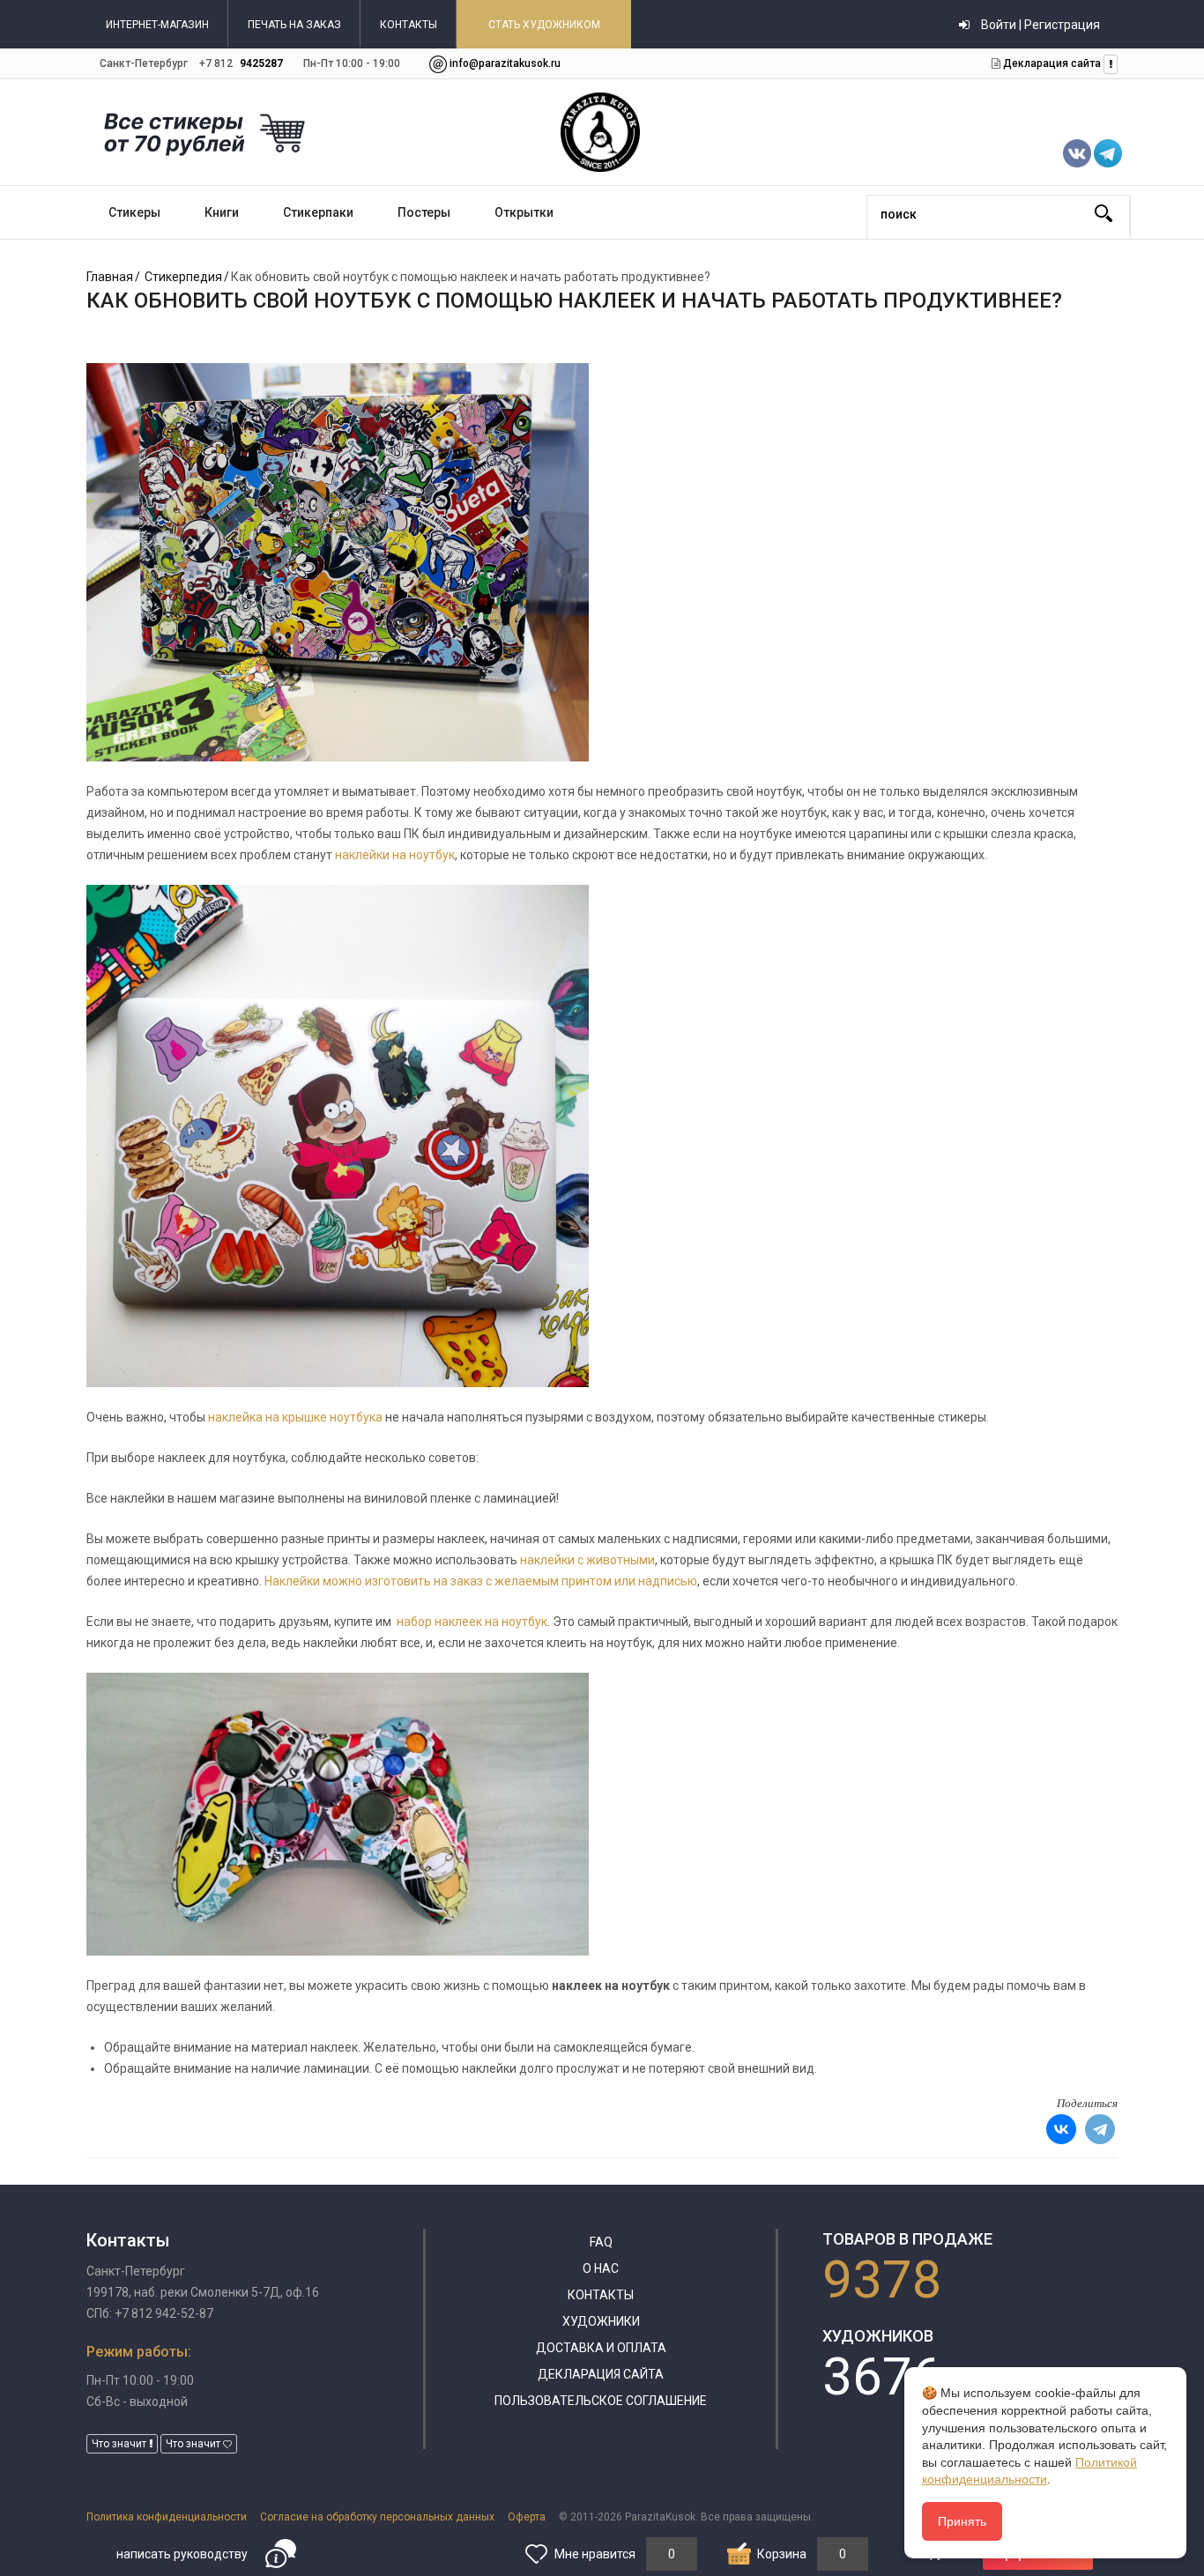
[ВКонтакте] (1061, 2129)
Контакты (601, 2295)
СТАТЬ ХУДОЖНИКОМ (544, 25)
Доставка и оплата (601, 2348)
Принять (962, 2521)
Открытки (524, 212)
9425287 (261, 63)
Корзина (782, 2554)
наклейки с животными (587, 1560)
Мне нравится (595, 2554)
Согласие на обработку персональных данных (377, 2517)
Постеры (424, 212)
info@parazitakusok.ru (505, 63)
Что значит (120, 2444)
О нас (601, 2268)
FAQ (601, 2242)
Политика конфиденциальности (167, 2517)
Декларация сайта (1051, 63)
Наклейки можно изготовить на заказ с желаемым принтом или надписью (481, 1581)
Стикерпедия (183, 277)
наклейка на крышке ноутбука (295, 1417)
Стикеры (134, 212)
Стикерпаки (318, 212)
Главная (110, 277)
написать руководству (182, 2554)
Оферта (527, 2517)
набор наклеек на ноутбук (472, 1622)
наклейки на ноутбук (395, 855)
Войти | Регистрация (1039, 25)
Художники (601, 2321)
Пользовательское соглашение (601, 2401)
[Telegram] (1100, 2129)
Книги (222, 212)
